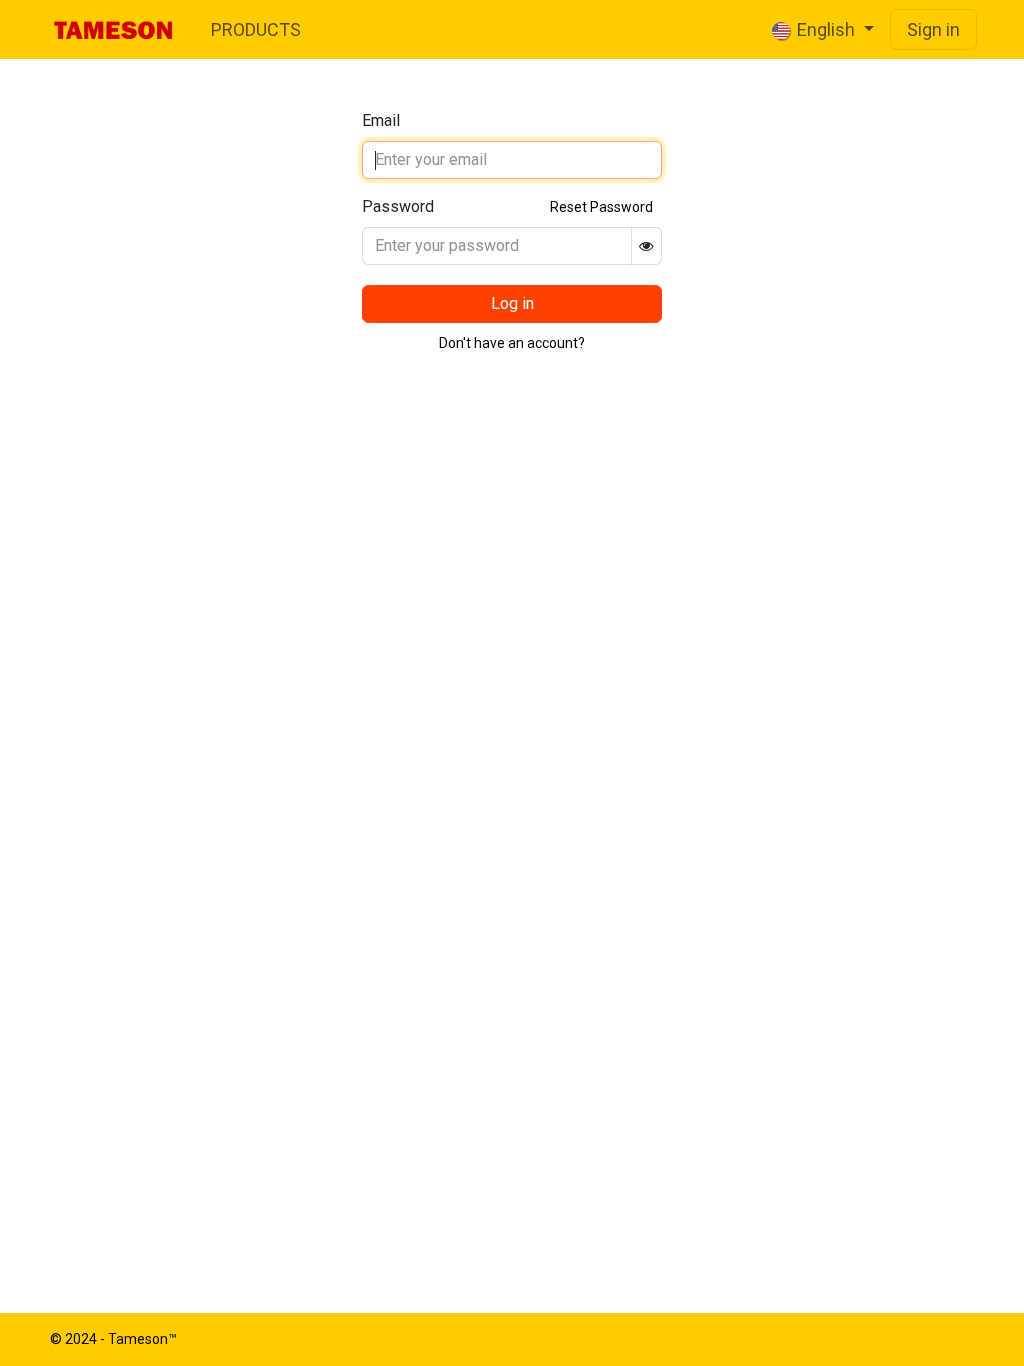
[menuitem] (256, 29)
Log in (512, 303)
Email (381, 120)
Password (398, 206)
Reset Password (601, 207)
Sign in (933, 29)
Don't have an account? (512, 343)
